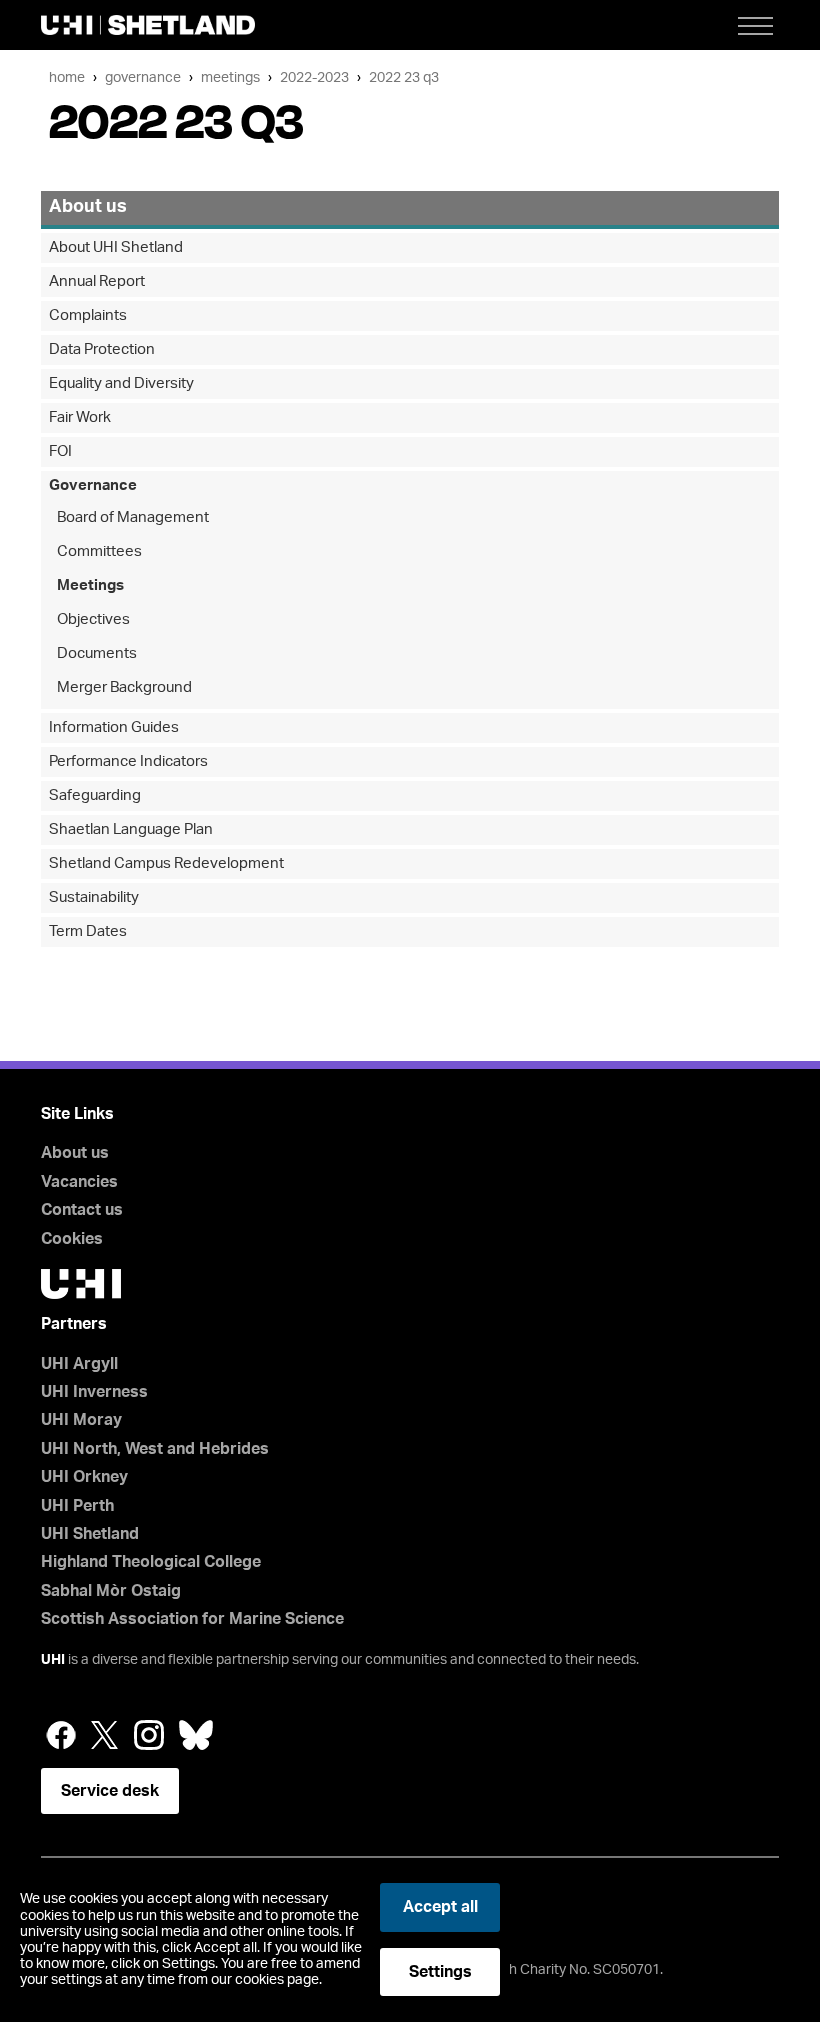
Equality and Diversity (121, 383)
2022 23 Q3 (404, 77)
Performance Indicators (128, 761)
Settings (440, 1972)
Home (67, 77)
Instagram (149, 1735)
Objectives (93, 619)
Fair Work (80, 417)
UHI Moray (81, 1420)
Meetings (230, 77)
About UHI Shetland (116, 247)
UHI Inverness (94, 1392)
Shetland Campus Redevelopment (166, 863)
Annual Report (97, 281)
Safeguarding (95, 795)
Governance (143, 77)
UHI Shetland (90, 1534)
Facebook (61, 1735)
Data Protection (102, 349)
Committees (99, 551)
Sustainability (94, 897)
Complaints (88, 315)
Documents (97, 653)
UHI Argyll (79, 1364)
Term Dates (88, 931)
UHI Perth (77, 1506)
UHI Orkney (84, 1477)
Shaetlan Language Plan (131, 829)
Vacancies (79, 1182)
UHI (53, 1660)
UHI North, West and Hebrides (155, 1449)
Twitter (105, 1735)
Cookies (72, 1239)
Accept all (440, 1907)
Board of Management (133, 517)
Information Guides (114, 727)
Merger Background (124, 687)
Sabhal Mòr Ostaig (111, 1591)
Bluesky (196, 1735)
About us (88, 207)
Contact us (82, 1210)
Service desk (110, 1791)
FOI (60, 451)
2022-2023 (314, 77)
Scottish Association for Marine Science (192, 1619)
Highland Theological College (151, 1562)
